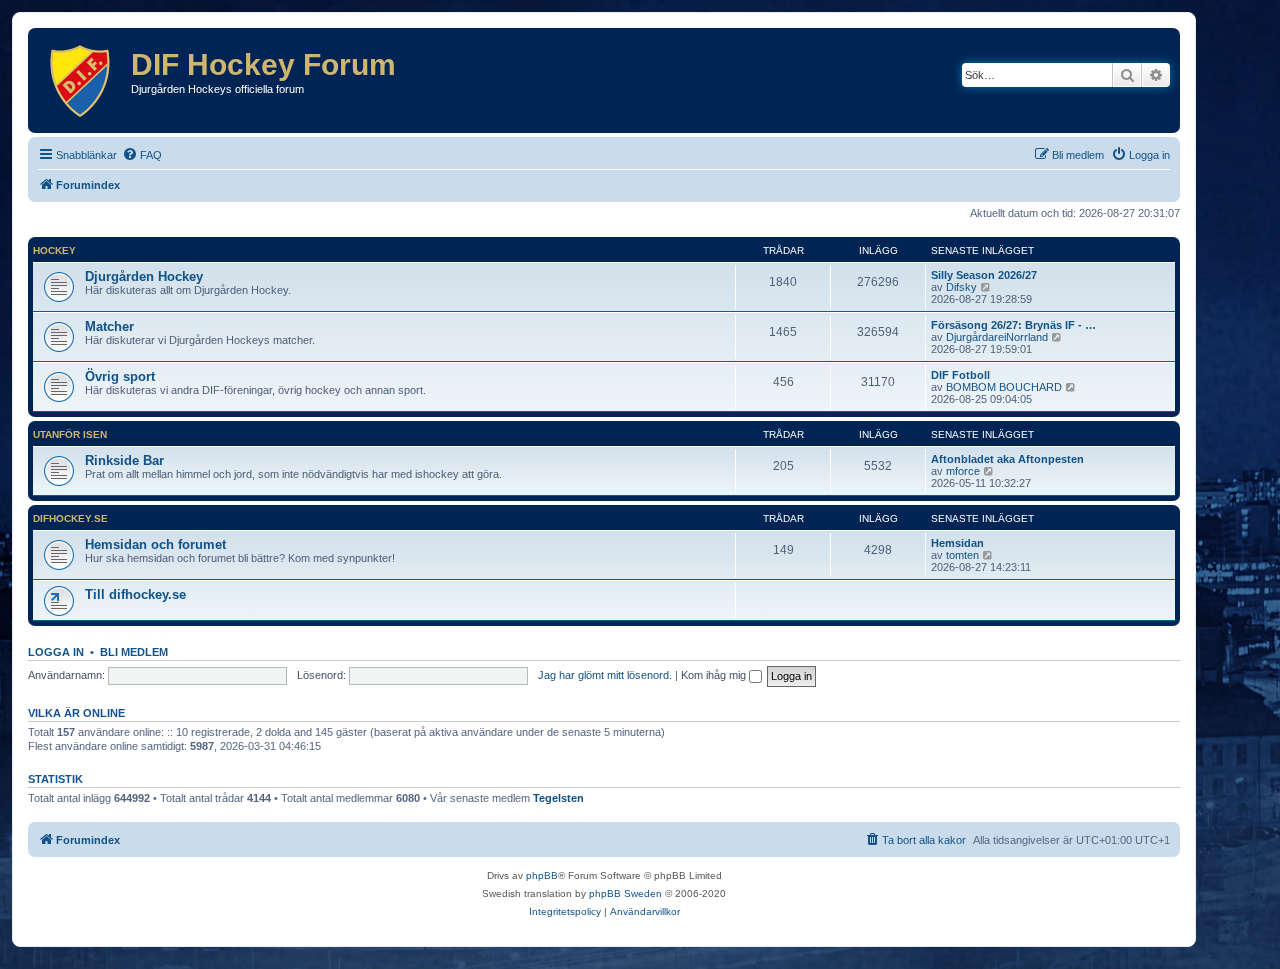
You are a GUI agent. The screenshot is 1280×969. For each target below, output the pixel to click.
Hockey (54, 250)
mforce (963, 471)
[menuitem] (142, 155)
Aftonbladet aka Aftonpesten (1007, 459)
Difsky (961, 287)
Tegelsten (558, 798)
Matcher (109, 326)
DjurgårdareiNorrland (997, 337)
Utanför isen (70, 434)
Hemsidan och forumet (155, 544)
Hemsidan (957, 543)
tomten (962, 555)
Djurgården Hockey (144, 276)
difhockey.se (70, 518)
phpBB (542, 875)
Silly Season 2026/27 (984, 275)
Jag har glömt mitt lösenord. (605, 675)
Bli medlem (134, 652)
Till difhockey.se (135, 594)
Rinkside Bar (124, 460)
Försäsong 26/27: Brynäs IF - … (1013, 325)
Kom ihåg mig (715, 675)
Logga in (56, 652)
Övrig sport (120, 376)
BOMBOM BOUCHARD (1004, 387)
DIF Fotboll (960, 375)
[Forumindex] (82, 80)
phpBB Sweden (625, 893)
